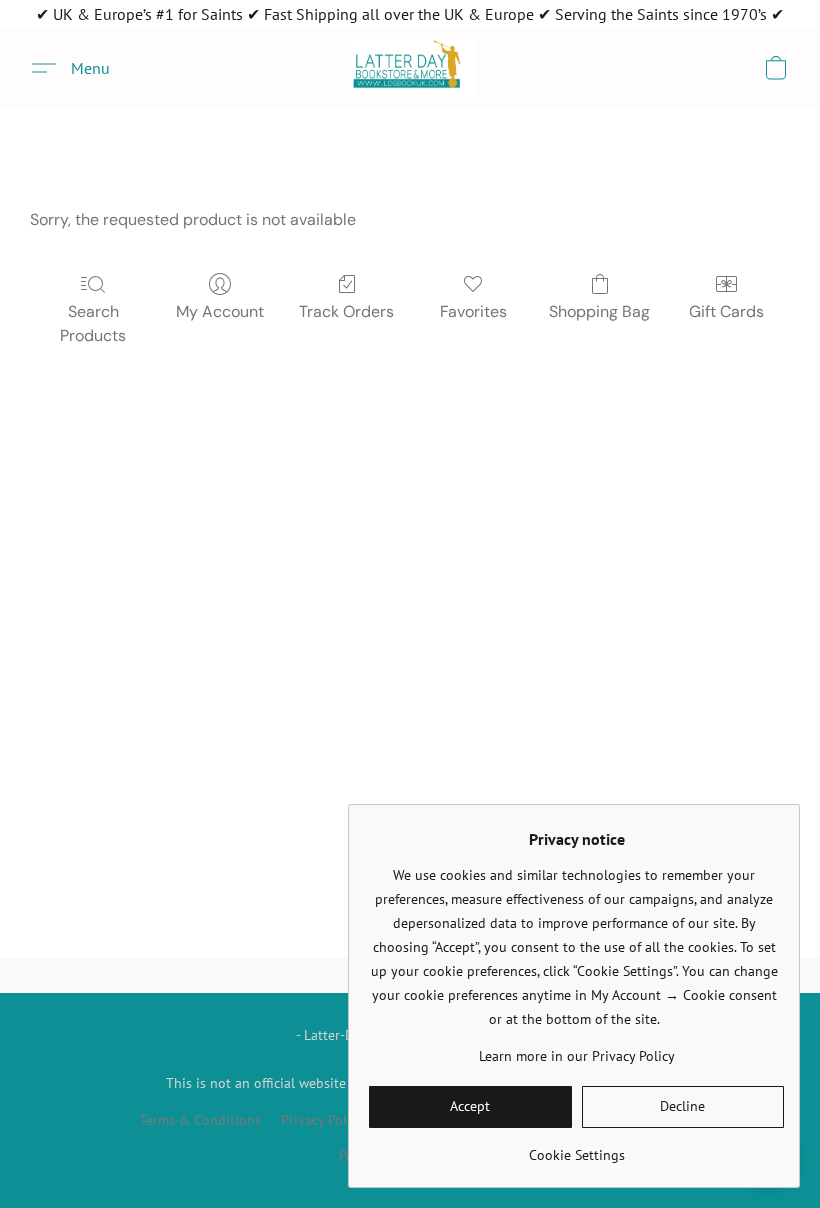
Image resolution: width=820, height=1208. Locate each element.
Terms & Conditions (200, 1120)
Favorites (473, 311)
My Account (220, 311)
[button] (410, 68)
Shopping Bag (599, 311)
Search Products (93, 323)
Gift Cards (726, 311)
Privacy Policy (322, 1120)
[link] (576, 1147)
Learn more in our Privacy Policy (577, 1056)
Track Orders (346, 311)
